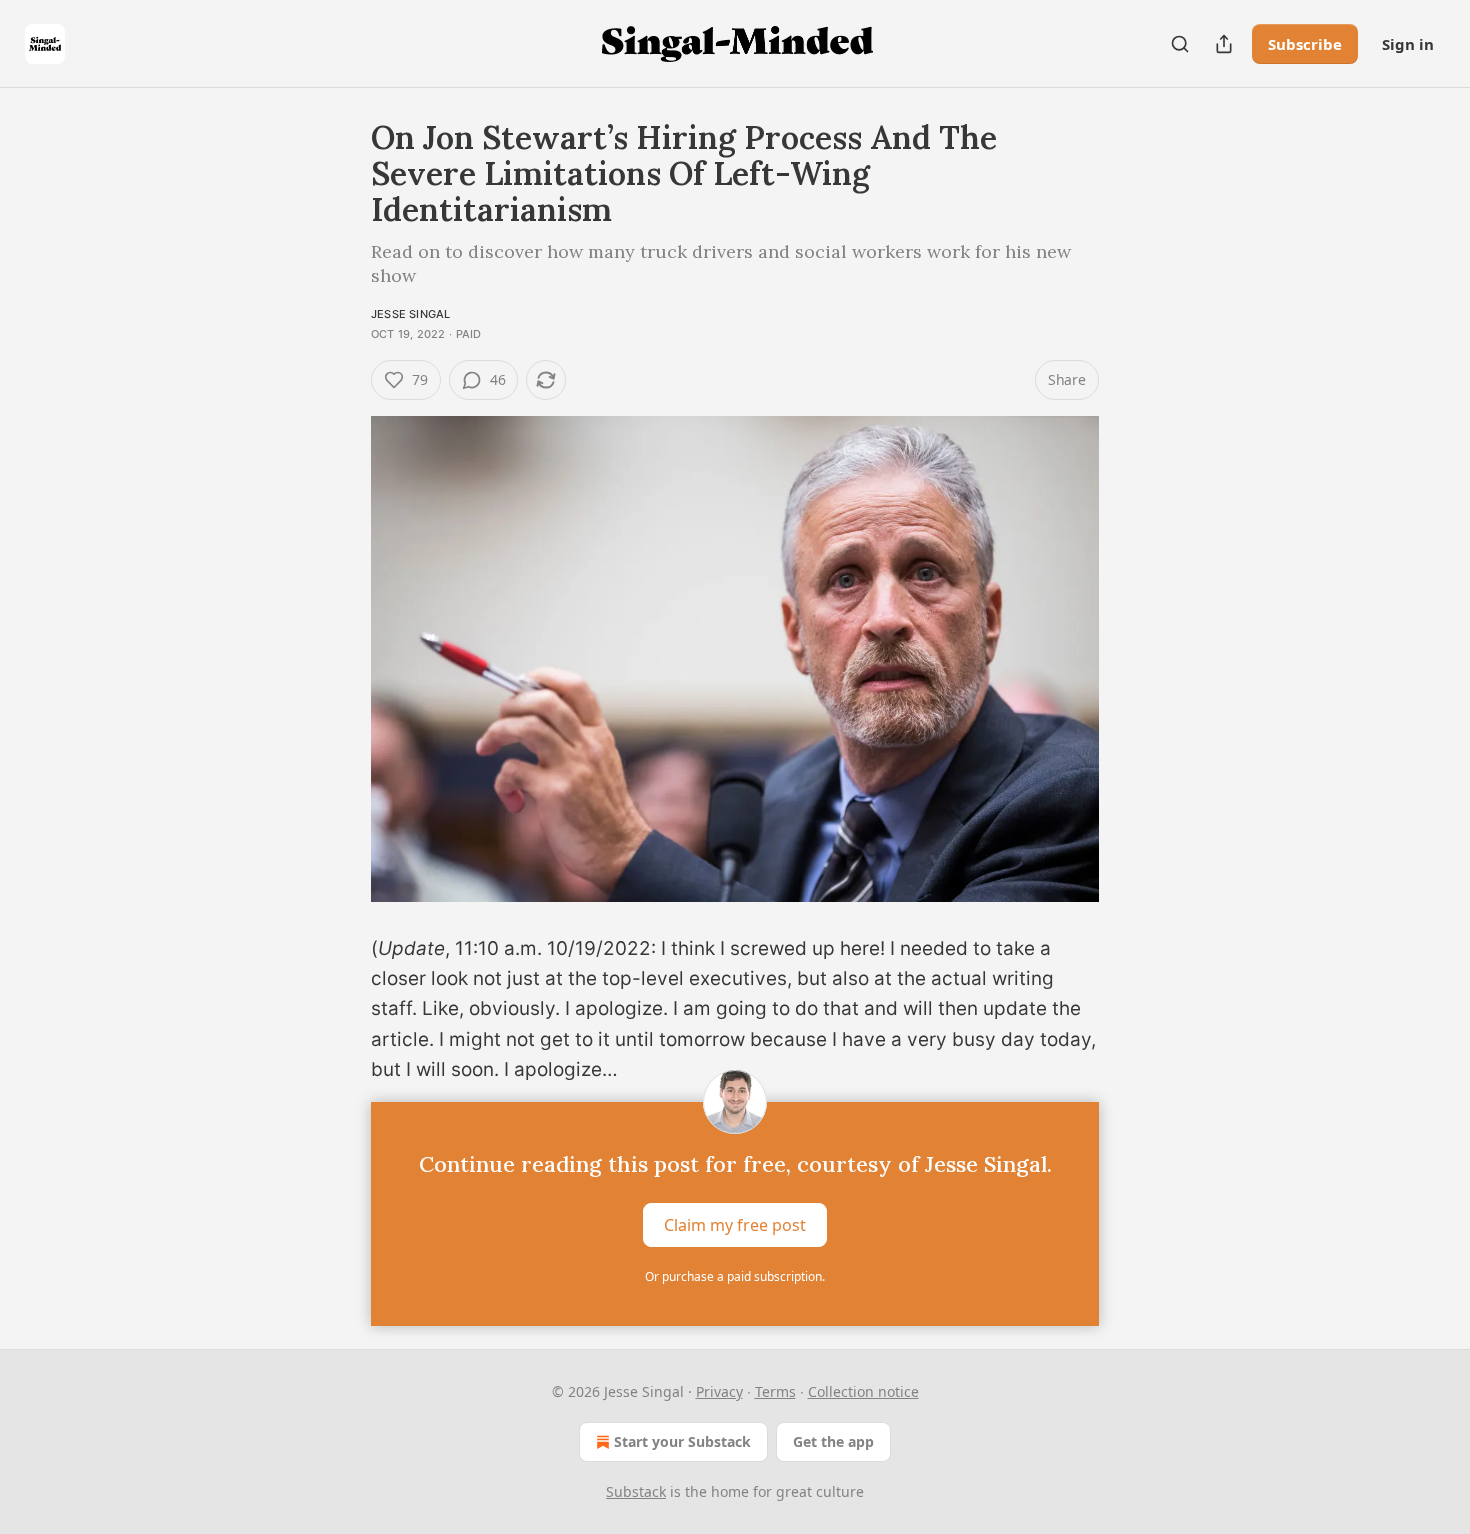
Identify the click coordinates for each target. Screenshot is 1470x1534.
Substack (636, 1491)
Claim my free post (735, 1224)
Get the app (833, 1441)
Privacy (719, 1391)
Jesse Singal (410, 314)
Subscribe (1305, 44)
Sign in (1408, 44)
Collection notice (863, 1391)
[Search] (1180, 44)
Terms (775, 1391)
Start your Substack (682, 1441)
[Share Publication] (1224, 44)
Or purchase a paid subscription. (735, 1276)
